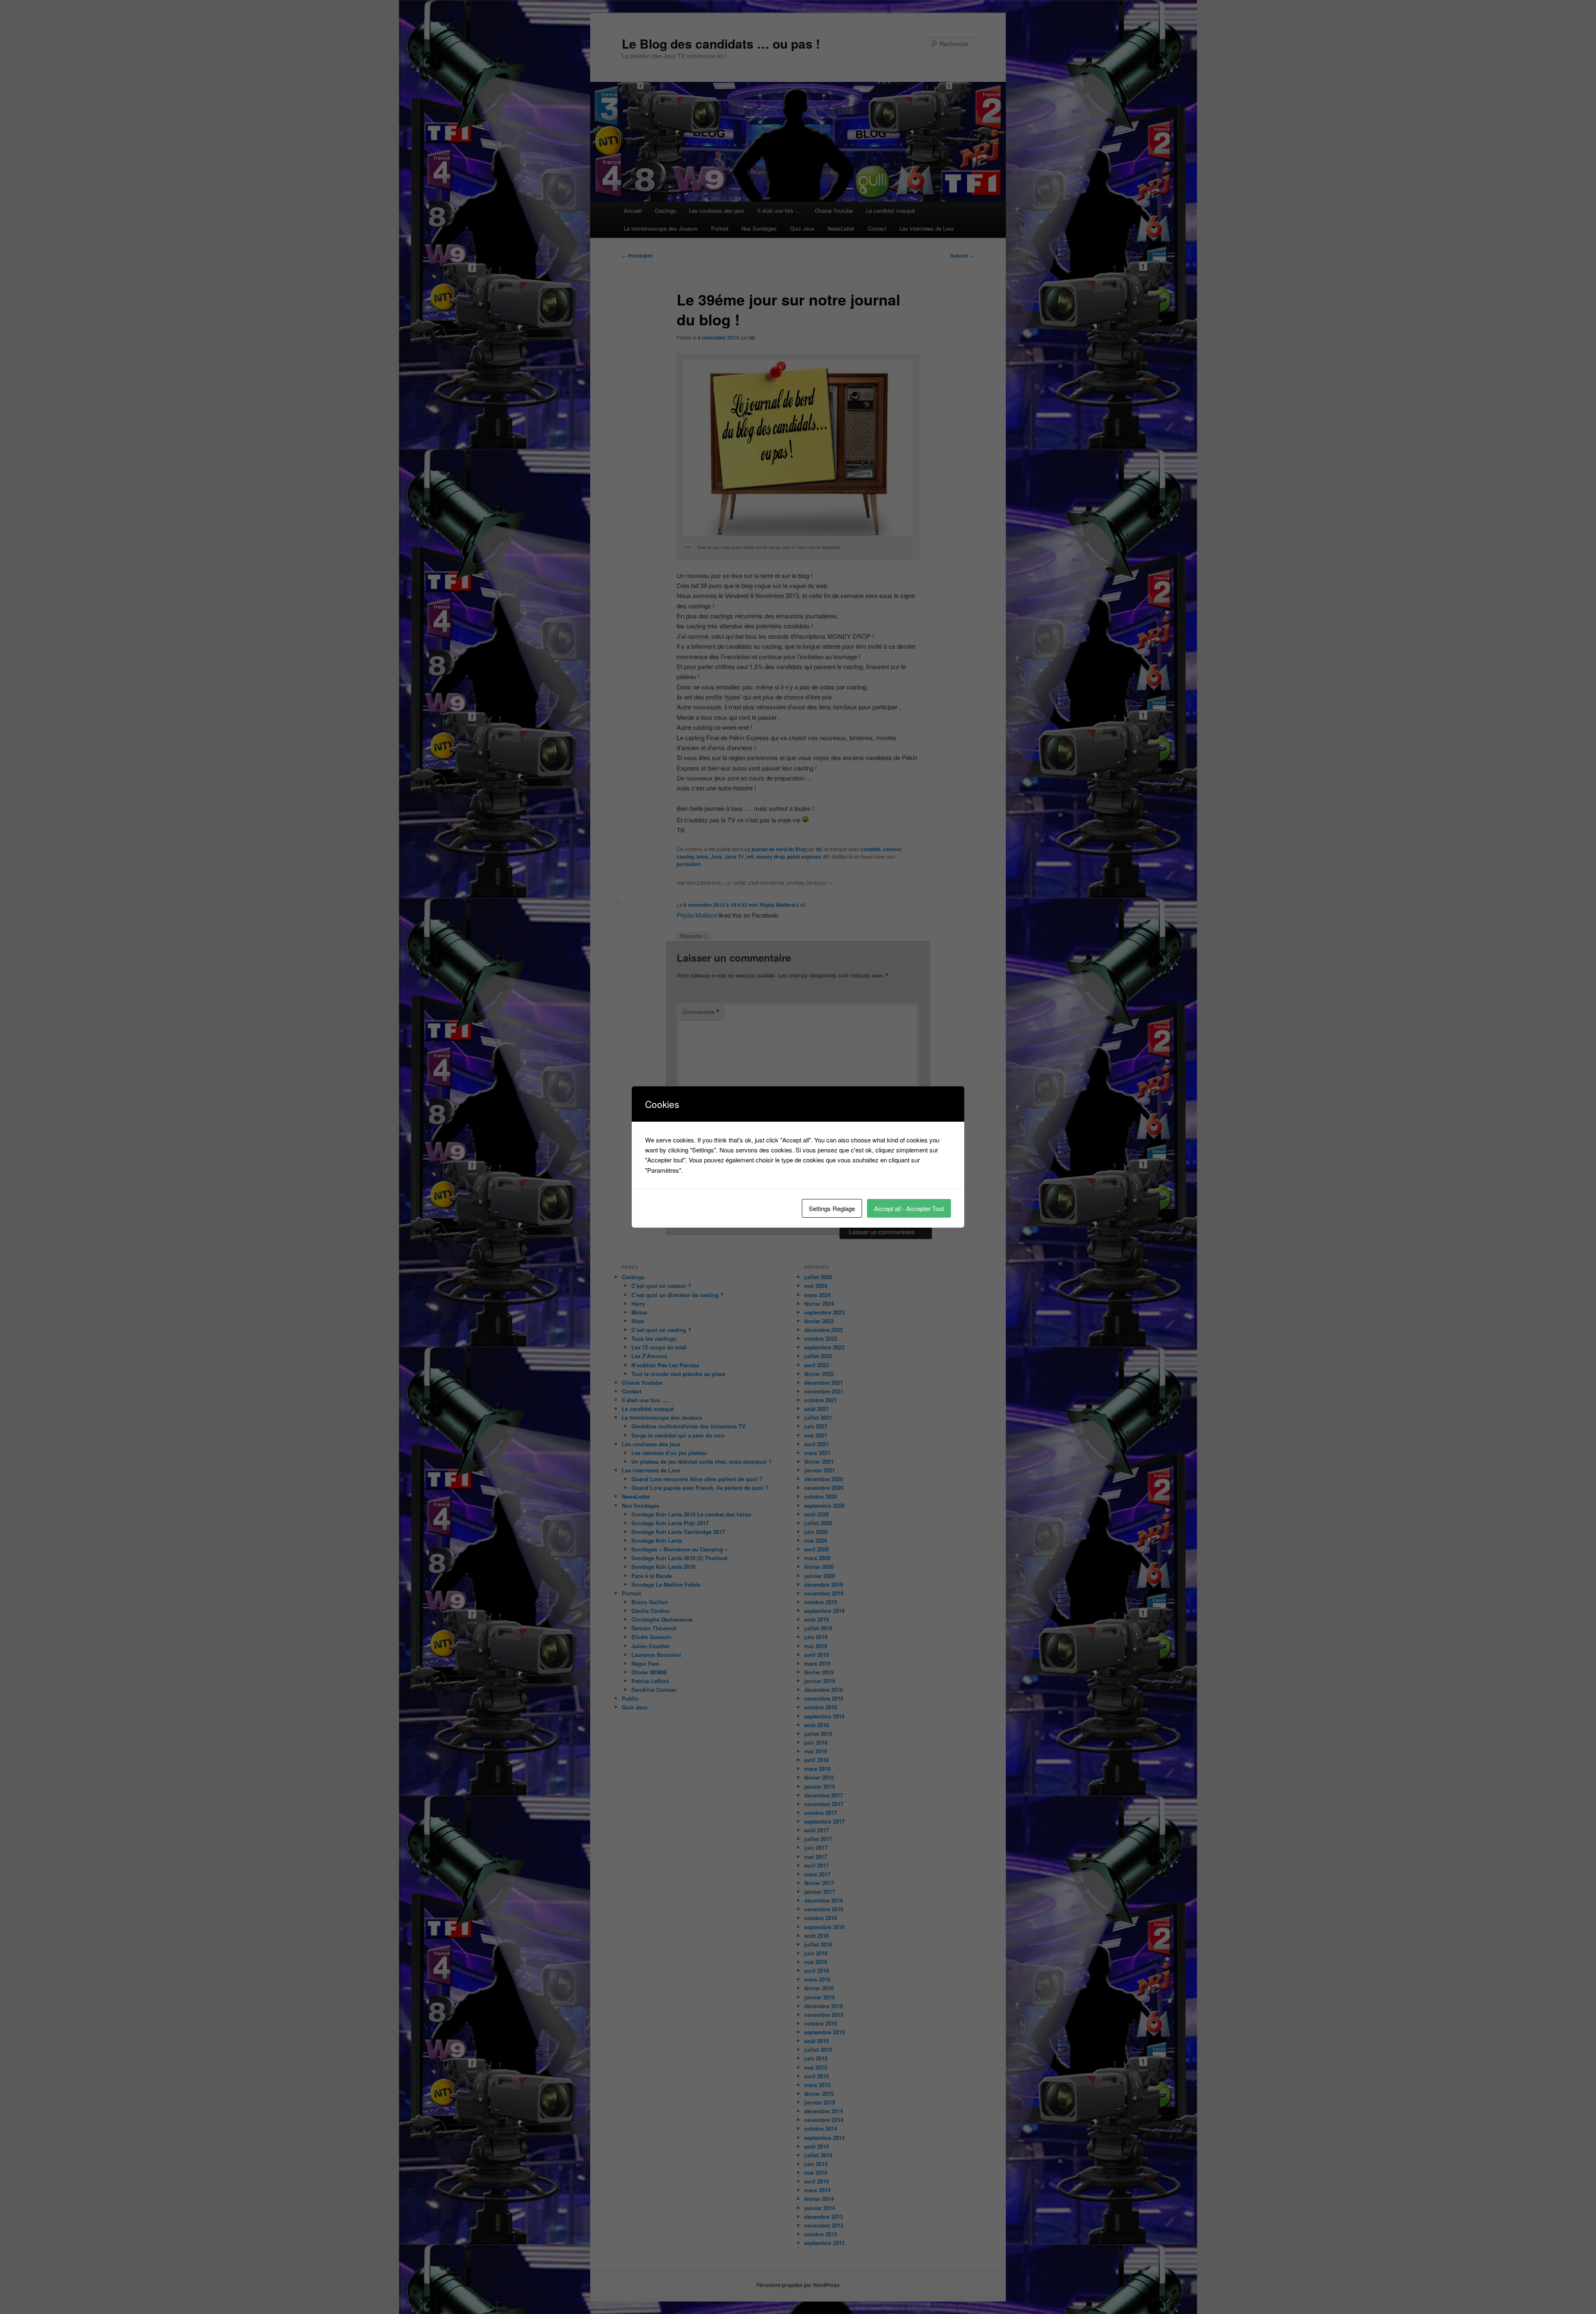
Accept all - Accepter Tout (909, 1208)
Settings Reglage (832, 1208)
